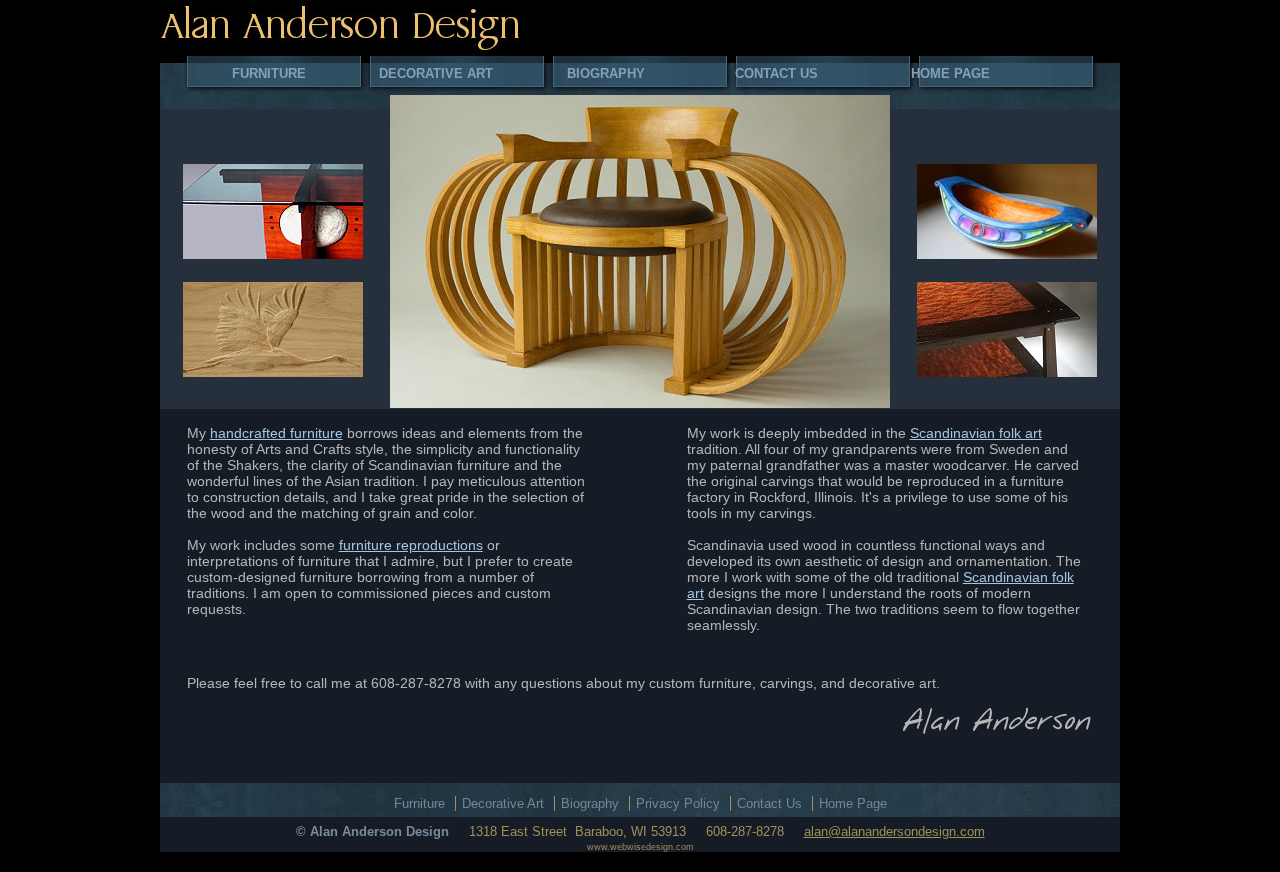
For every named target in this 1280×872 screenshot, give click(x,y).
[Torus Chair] (640, 251)
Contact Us (776, 73)
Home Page (950, 73)
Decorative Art (436, 73)
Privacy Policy (678, 803)
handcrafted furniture (276, 433)
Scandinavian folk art (976, 433)
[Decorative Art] (273, 329)
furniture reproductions (411, 545)
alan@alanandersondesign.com (894, 831)
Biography (606, 73)
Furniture (269, 73)
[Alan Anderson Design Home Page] (340, 28)
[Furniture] (273, 211)
